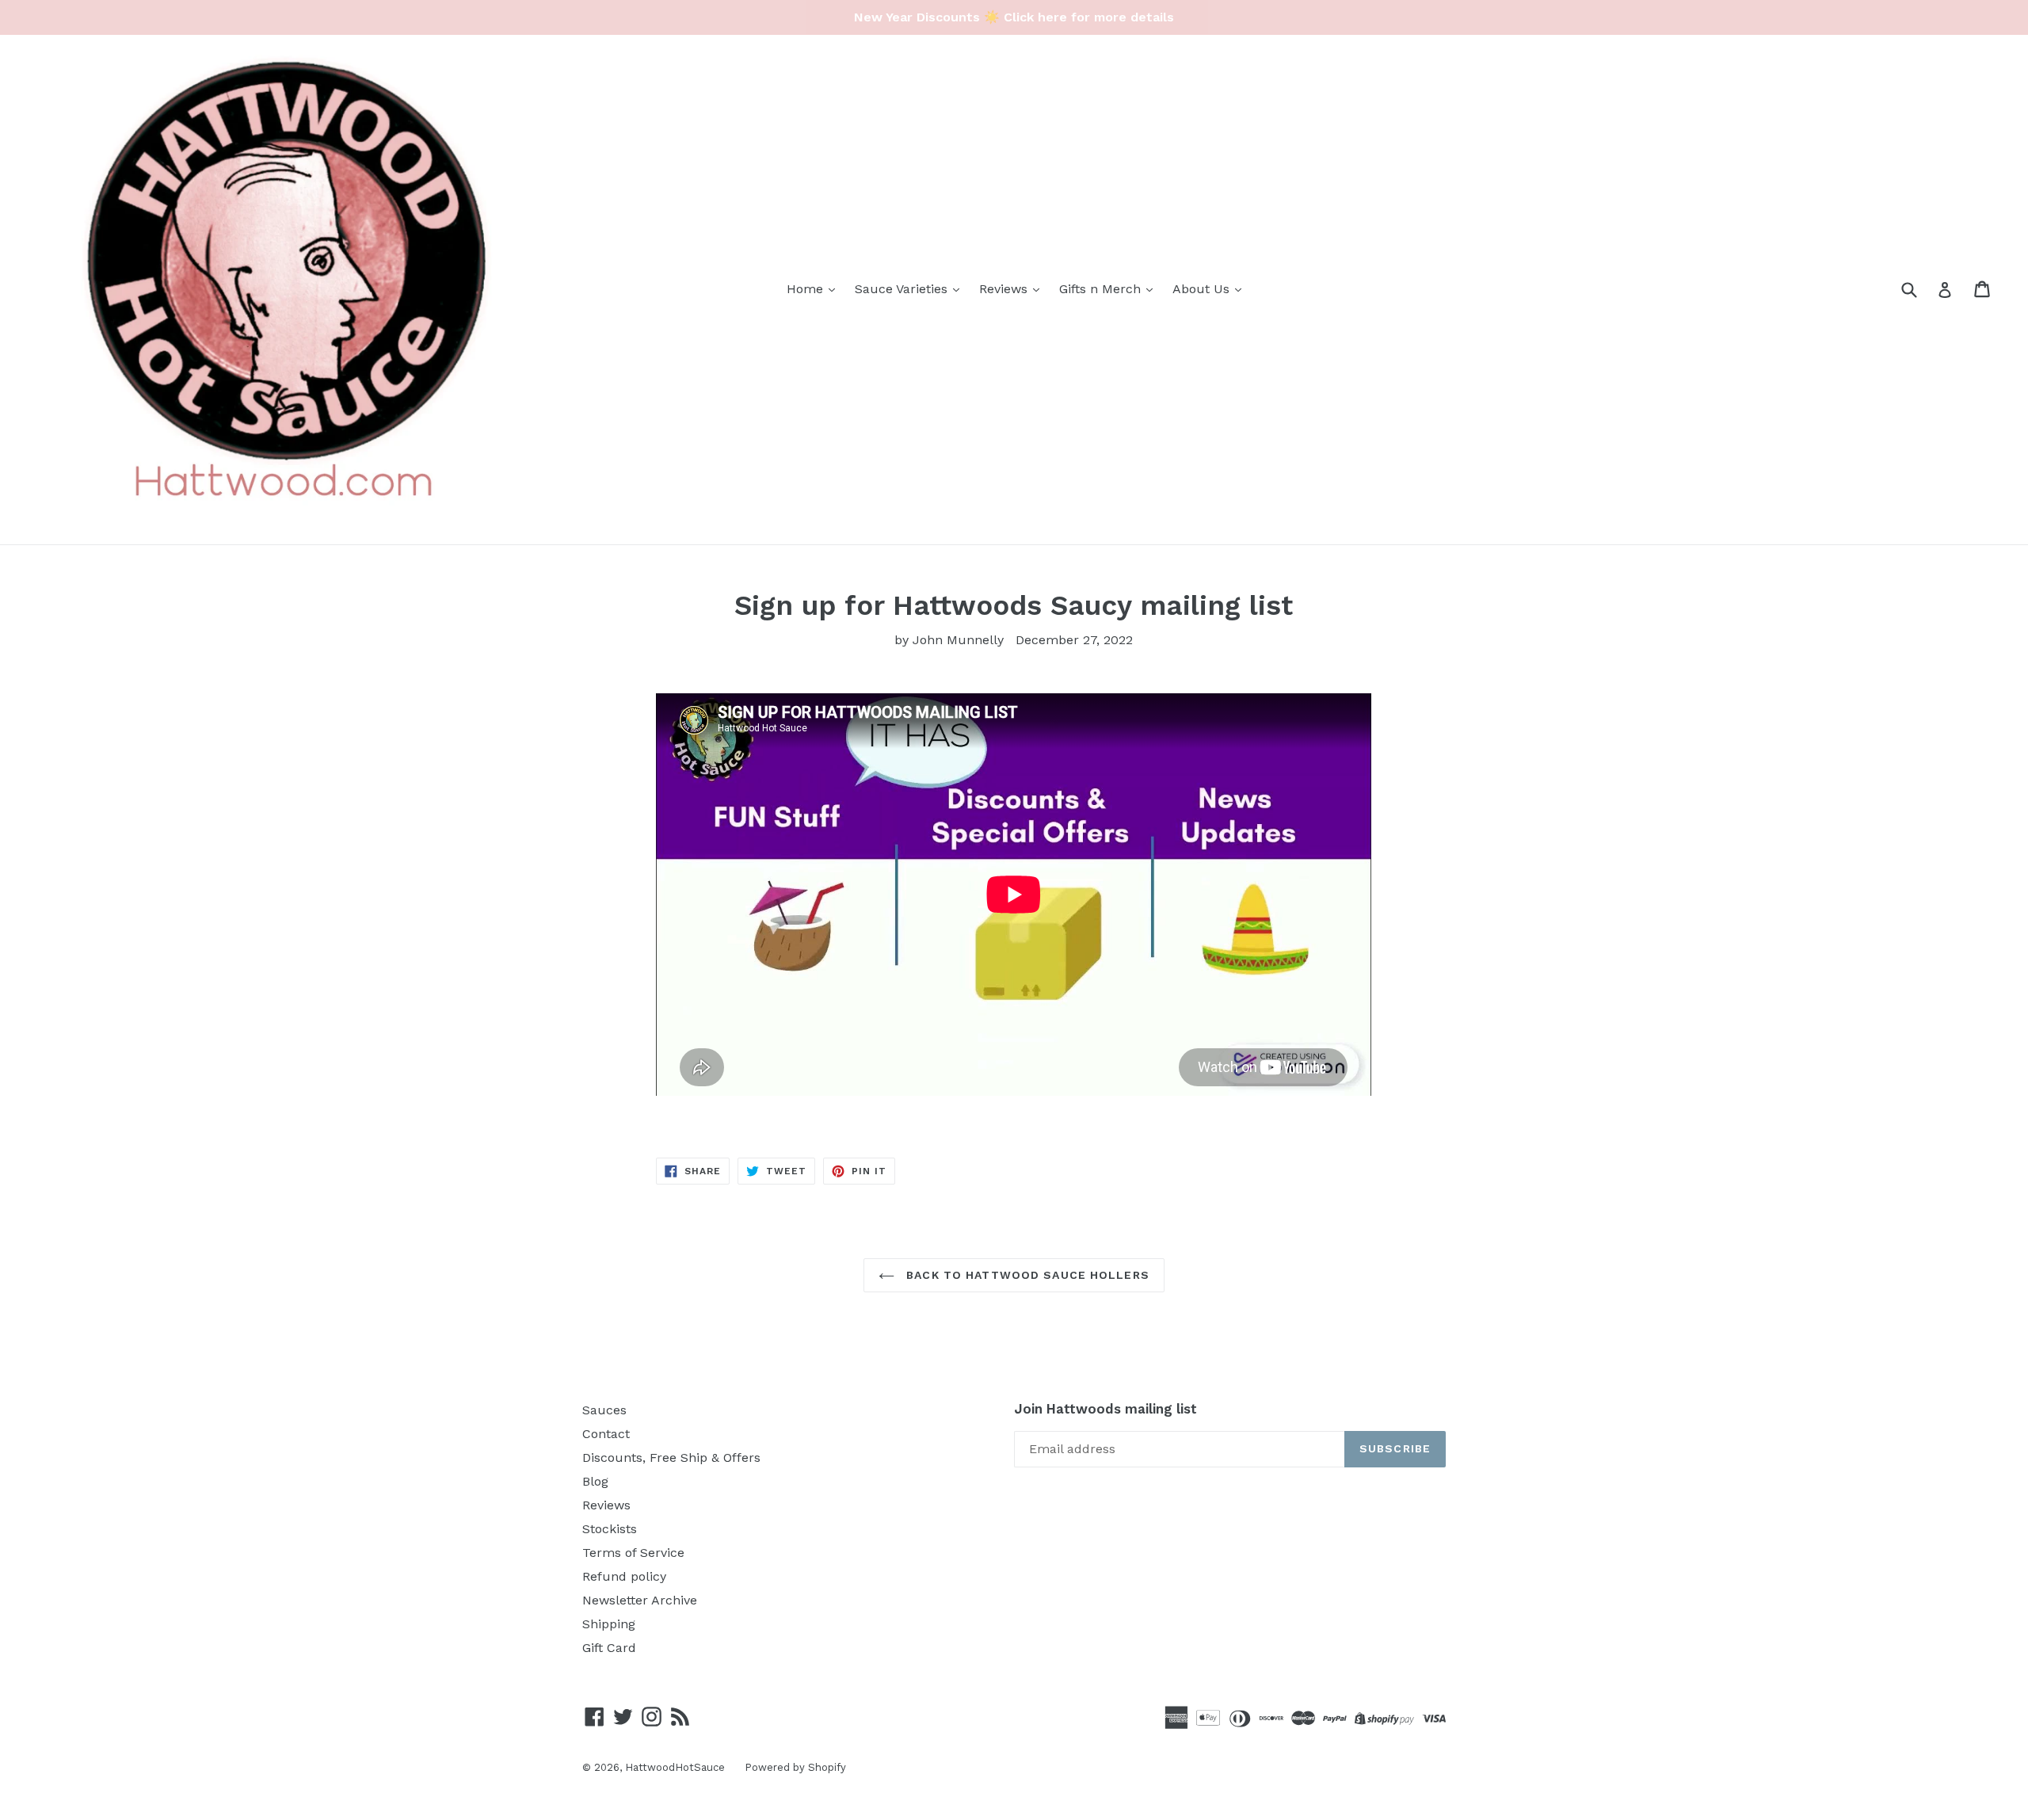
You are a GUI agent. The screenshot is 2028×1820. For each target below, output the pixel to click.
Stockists (610, 1529)
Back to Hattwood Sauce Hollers (1026, 1275)
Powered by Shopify (795, 1767)
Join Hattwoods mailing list (1105, 1409)
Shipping (609, 1624)
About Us (1203, 289)
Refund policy (624, 1576)
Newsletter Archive (640, 1600)
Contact (606, 1434)
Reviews (1005, 289)
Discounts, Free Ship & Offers (671, 1458)
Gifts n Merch (1102, 289)
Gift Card (609, 1648)
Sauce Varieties (903, 289)
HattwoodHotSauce (675, 1767)
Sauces (604, 1410)
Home (807, 289)
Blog (595, 1481)
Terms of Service (633, 1553)
